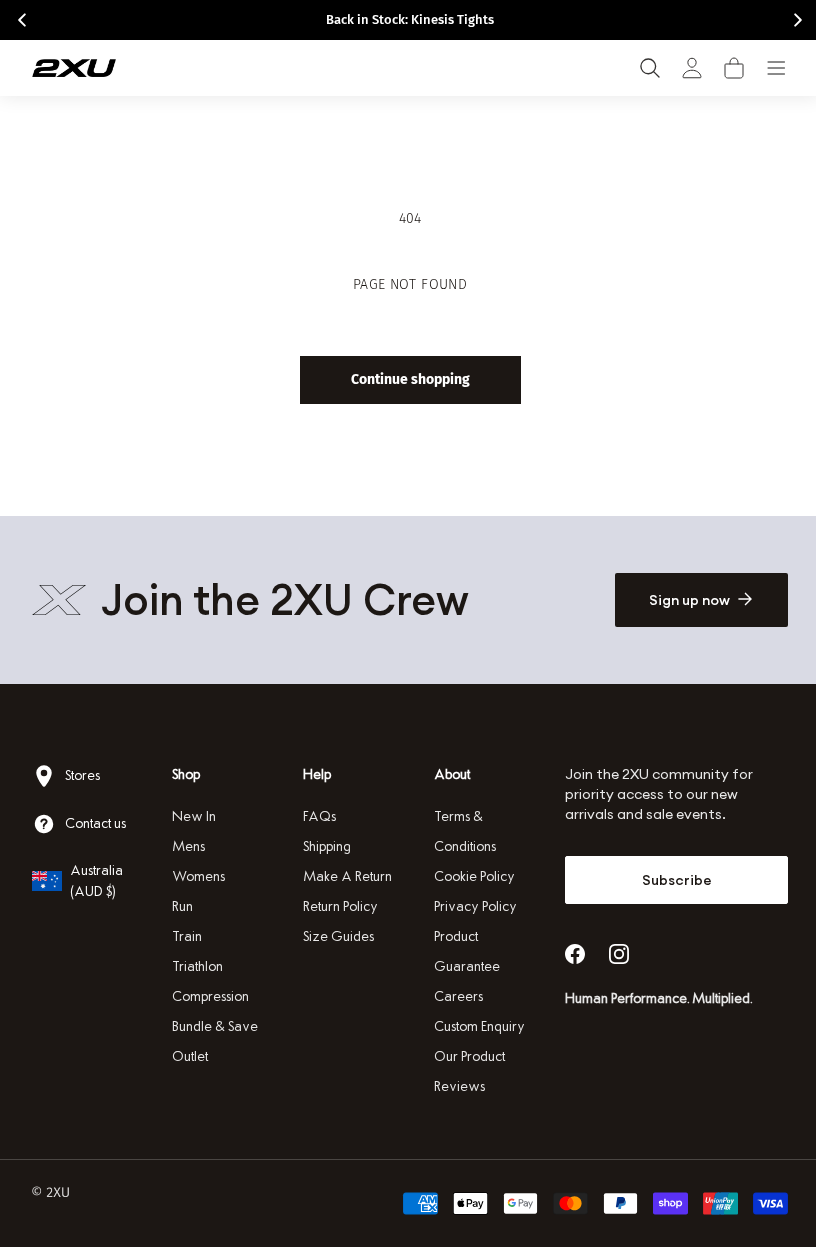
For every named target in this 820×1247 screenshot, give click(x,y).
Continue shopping (402, 379)
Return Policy (335, 906)
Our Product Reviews (462, 1071)
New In (192, 816)
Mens (186, 846)
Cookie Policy (467, 876)
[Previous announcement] (22, 20)
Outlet (188, 1056)
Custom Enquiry (472, 1026)
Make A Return (342, 876)
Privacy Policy (468, 906)
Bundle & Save (213, 1026)
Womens (196, 876)
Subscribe (664, 880)
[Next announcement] (798, 20)
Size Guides (333, 936)
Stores (82, 775)
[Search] (650, 68)
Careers (451, 996)
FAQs (314, 816)
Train (185, 936)
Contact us (95, 823)
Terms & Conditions (458, 831)
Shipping (322, 846)
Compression (208, 996)
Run (180, 906)
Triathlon (195, 966)
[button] (734, 68)
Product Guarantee (460, 951)
